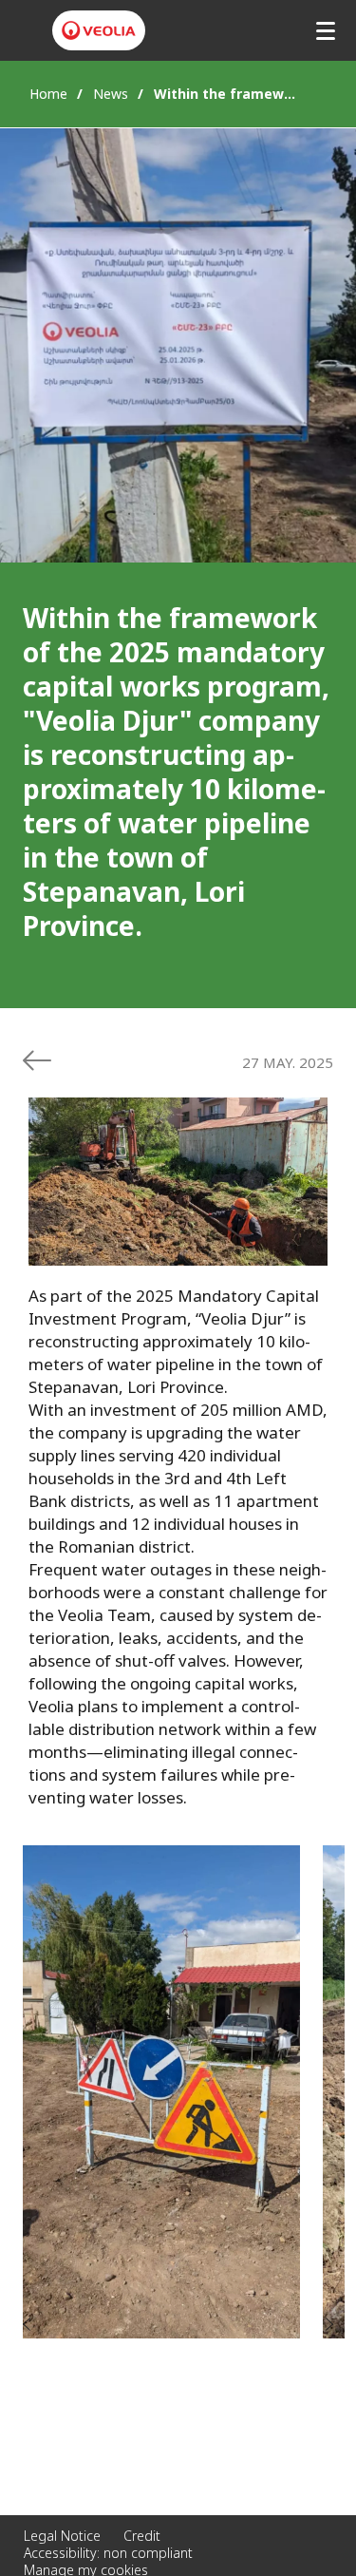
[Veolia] (99, 30)
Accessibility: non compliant (108, 2553)
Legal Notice (62, 2536)
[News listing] (37, 1060)
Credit (142, 2536)
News (111, 94)
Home (48, 94)
